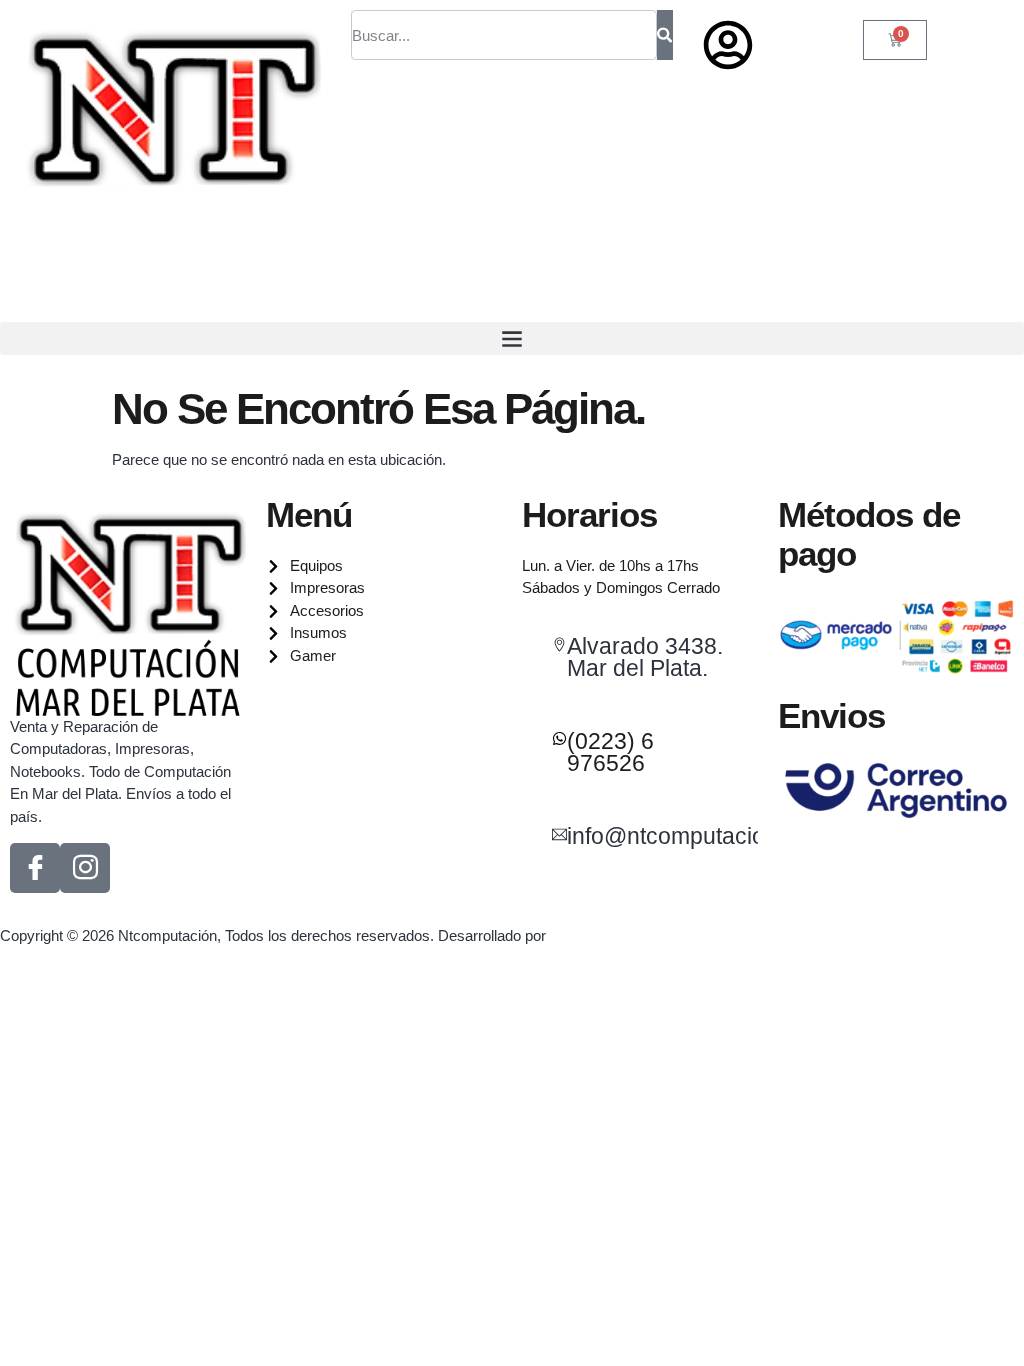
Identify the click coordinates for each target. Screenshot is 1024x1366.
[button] (512, 338)
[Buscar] (664, 35)
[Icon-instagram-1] (85, 868)
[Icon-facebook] (35, 868)
